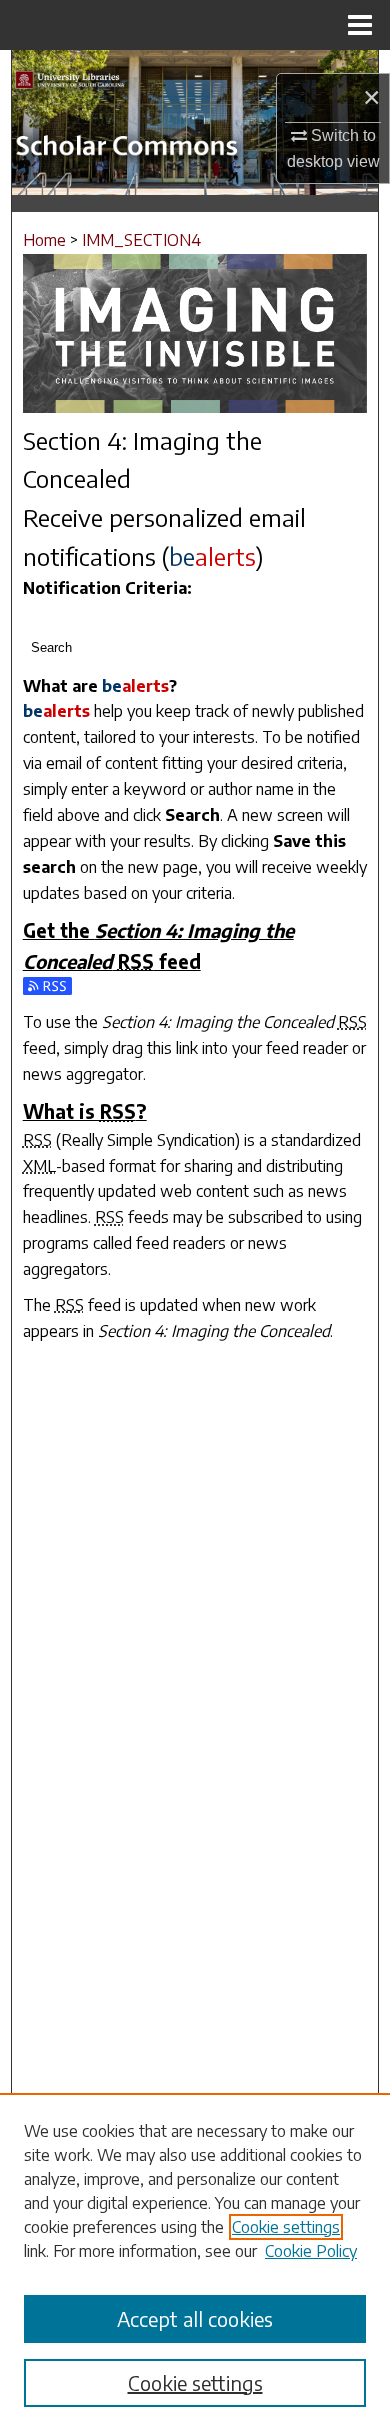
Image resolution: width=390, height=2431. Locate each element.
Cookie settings (286, 2227)
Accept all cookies (195, 2318)
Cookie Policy (311, 2251)
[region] (195, 2262)
